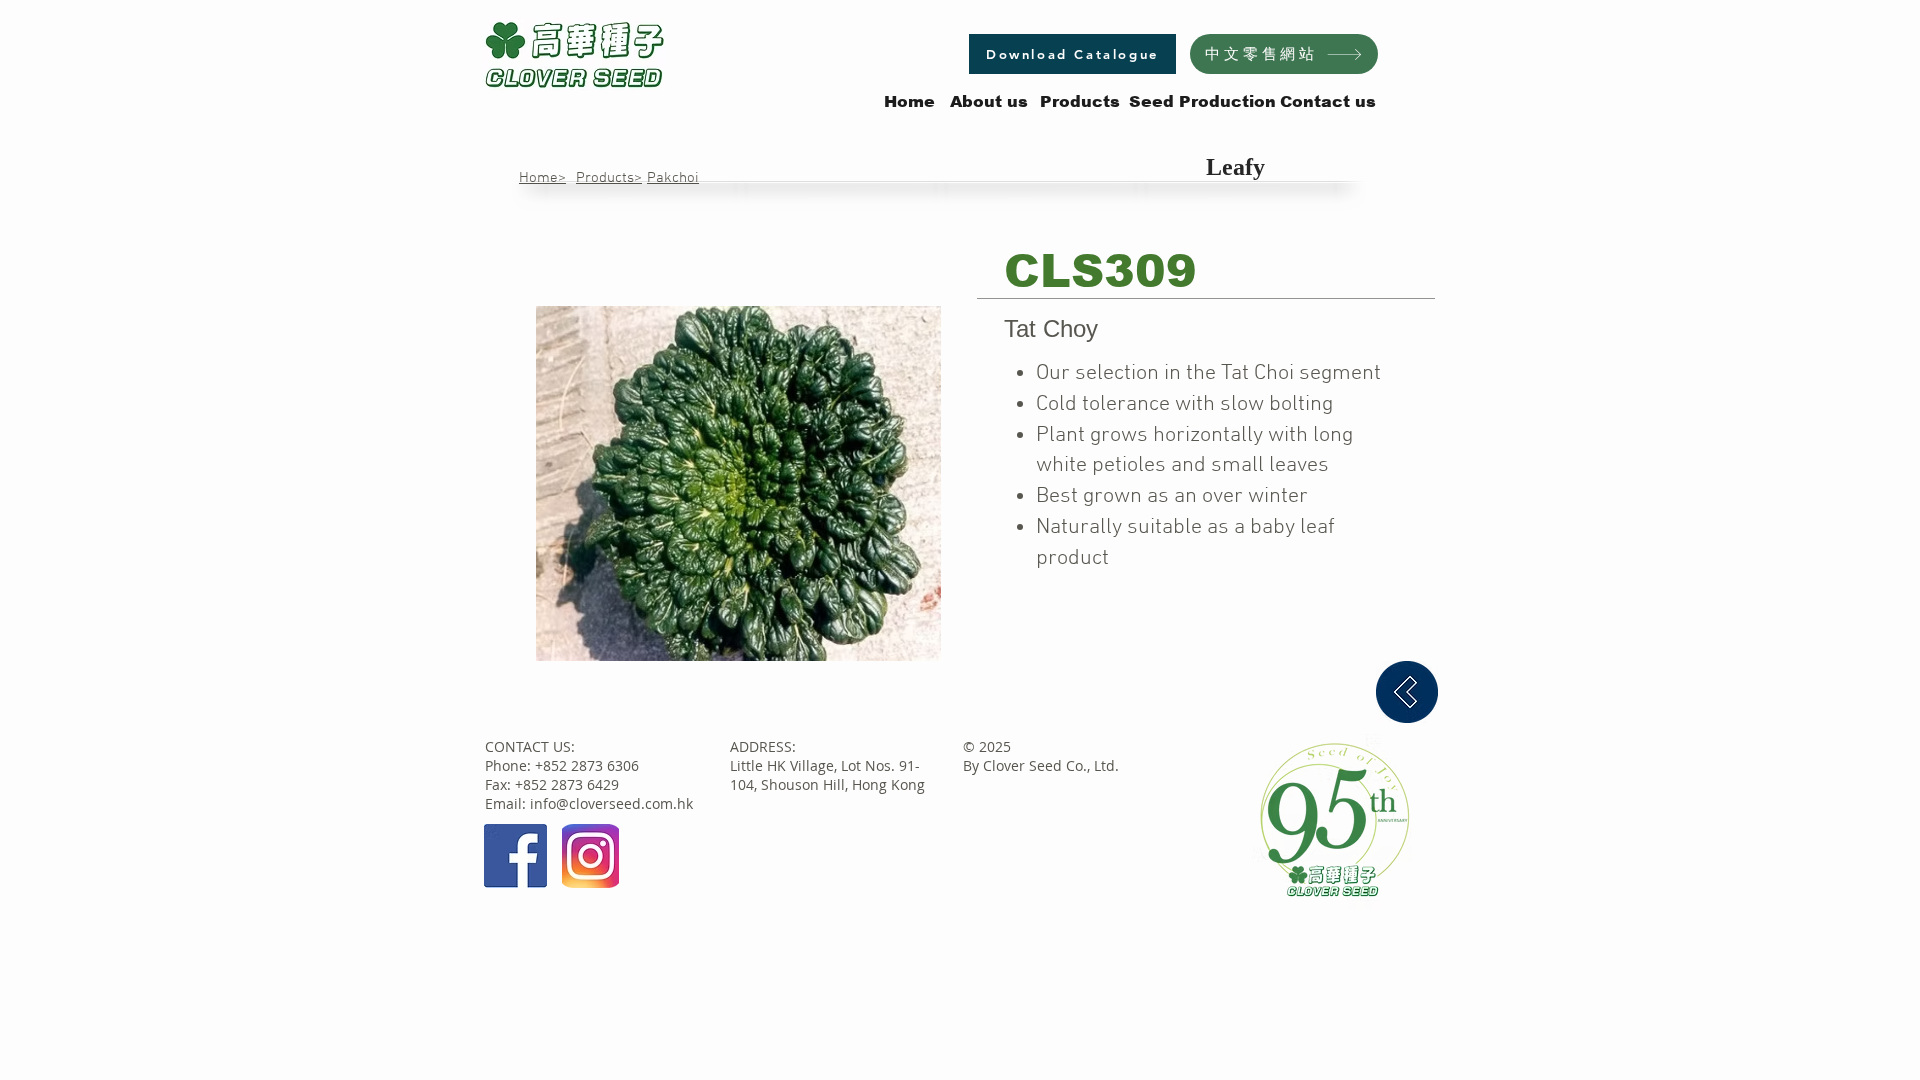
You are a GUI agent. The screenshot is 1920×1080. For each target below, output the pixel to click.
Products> (609, 178)
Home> (542, 178)
